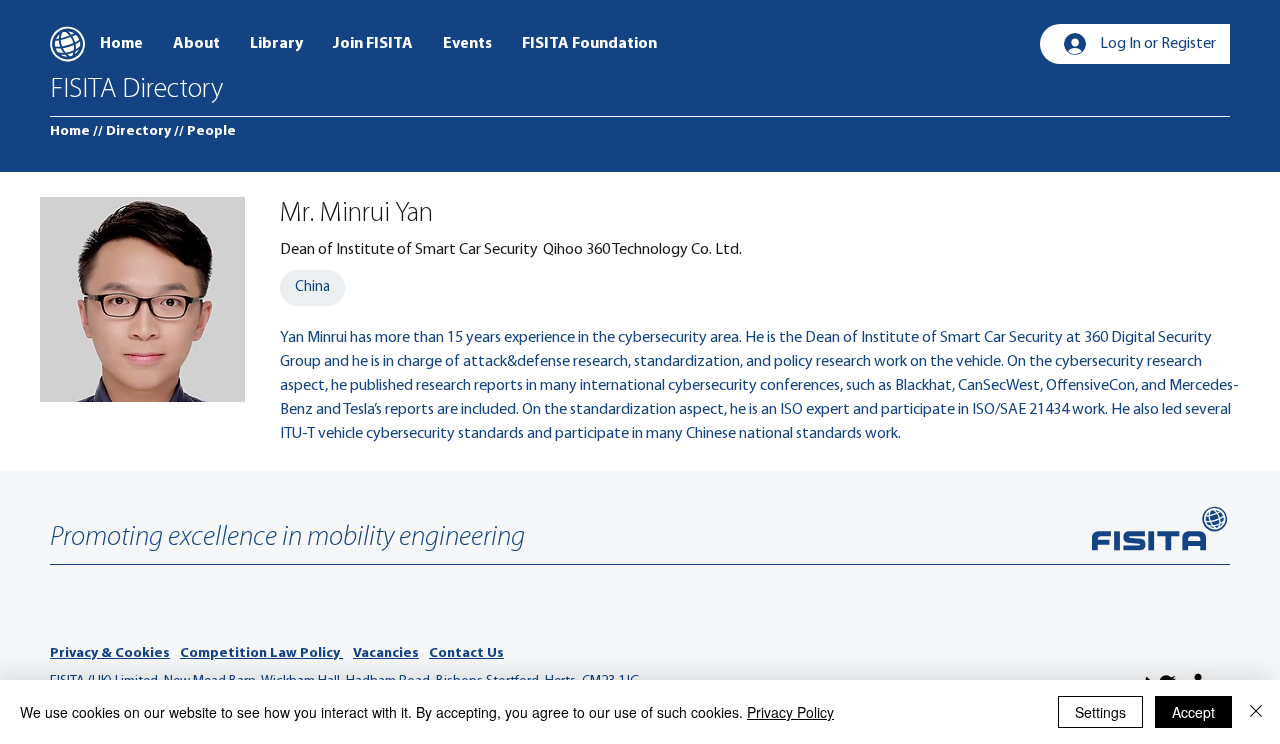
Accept (1193, 712)
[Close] (1256, 712)
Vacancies (386, 653)
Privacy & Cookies (110, 653)
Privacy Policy (790, 712)
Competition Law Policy (261, 653)
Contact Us (466, 653)
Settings (1100, 712)
